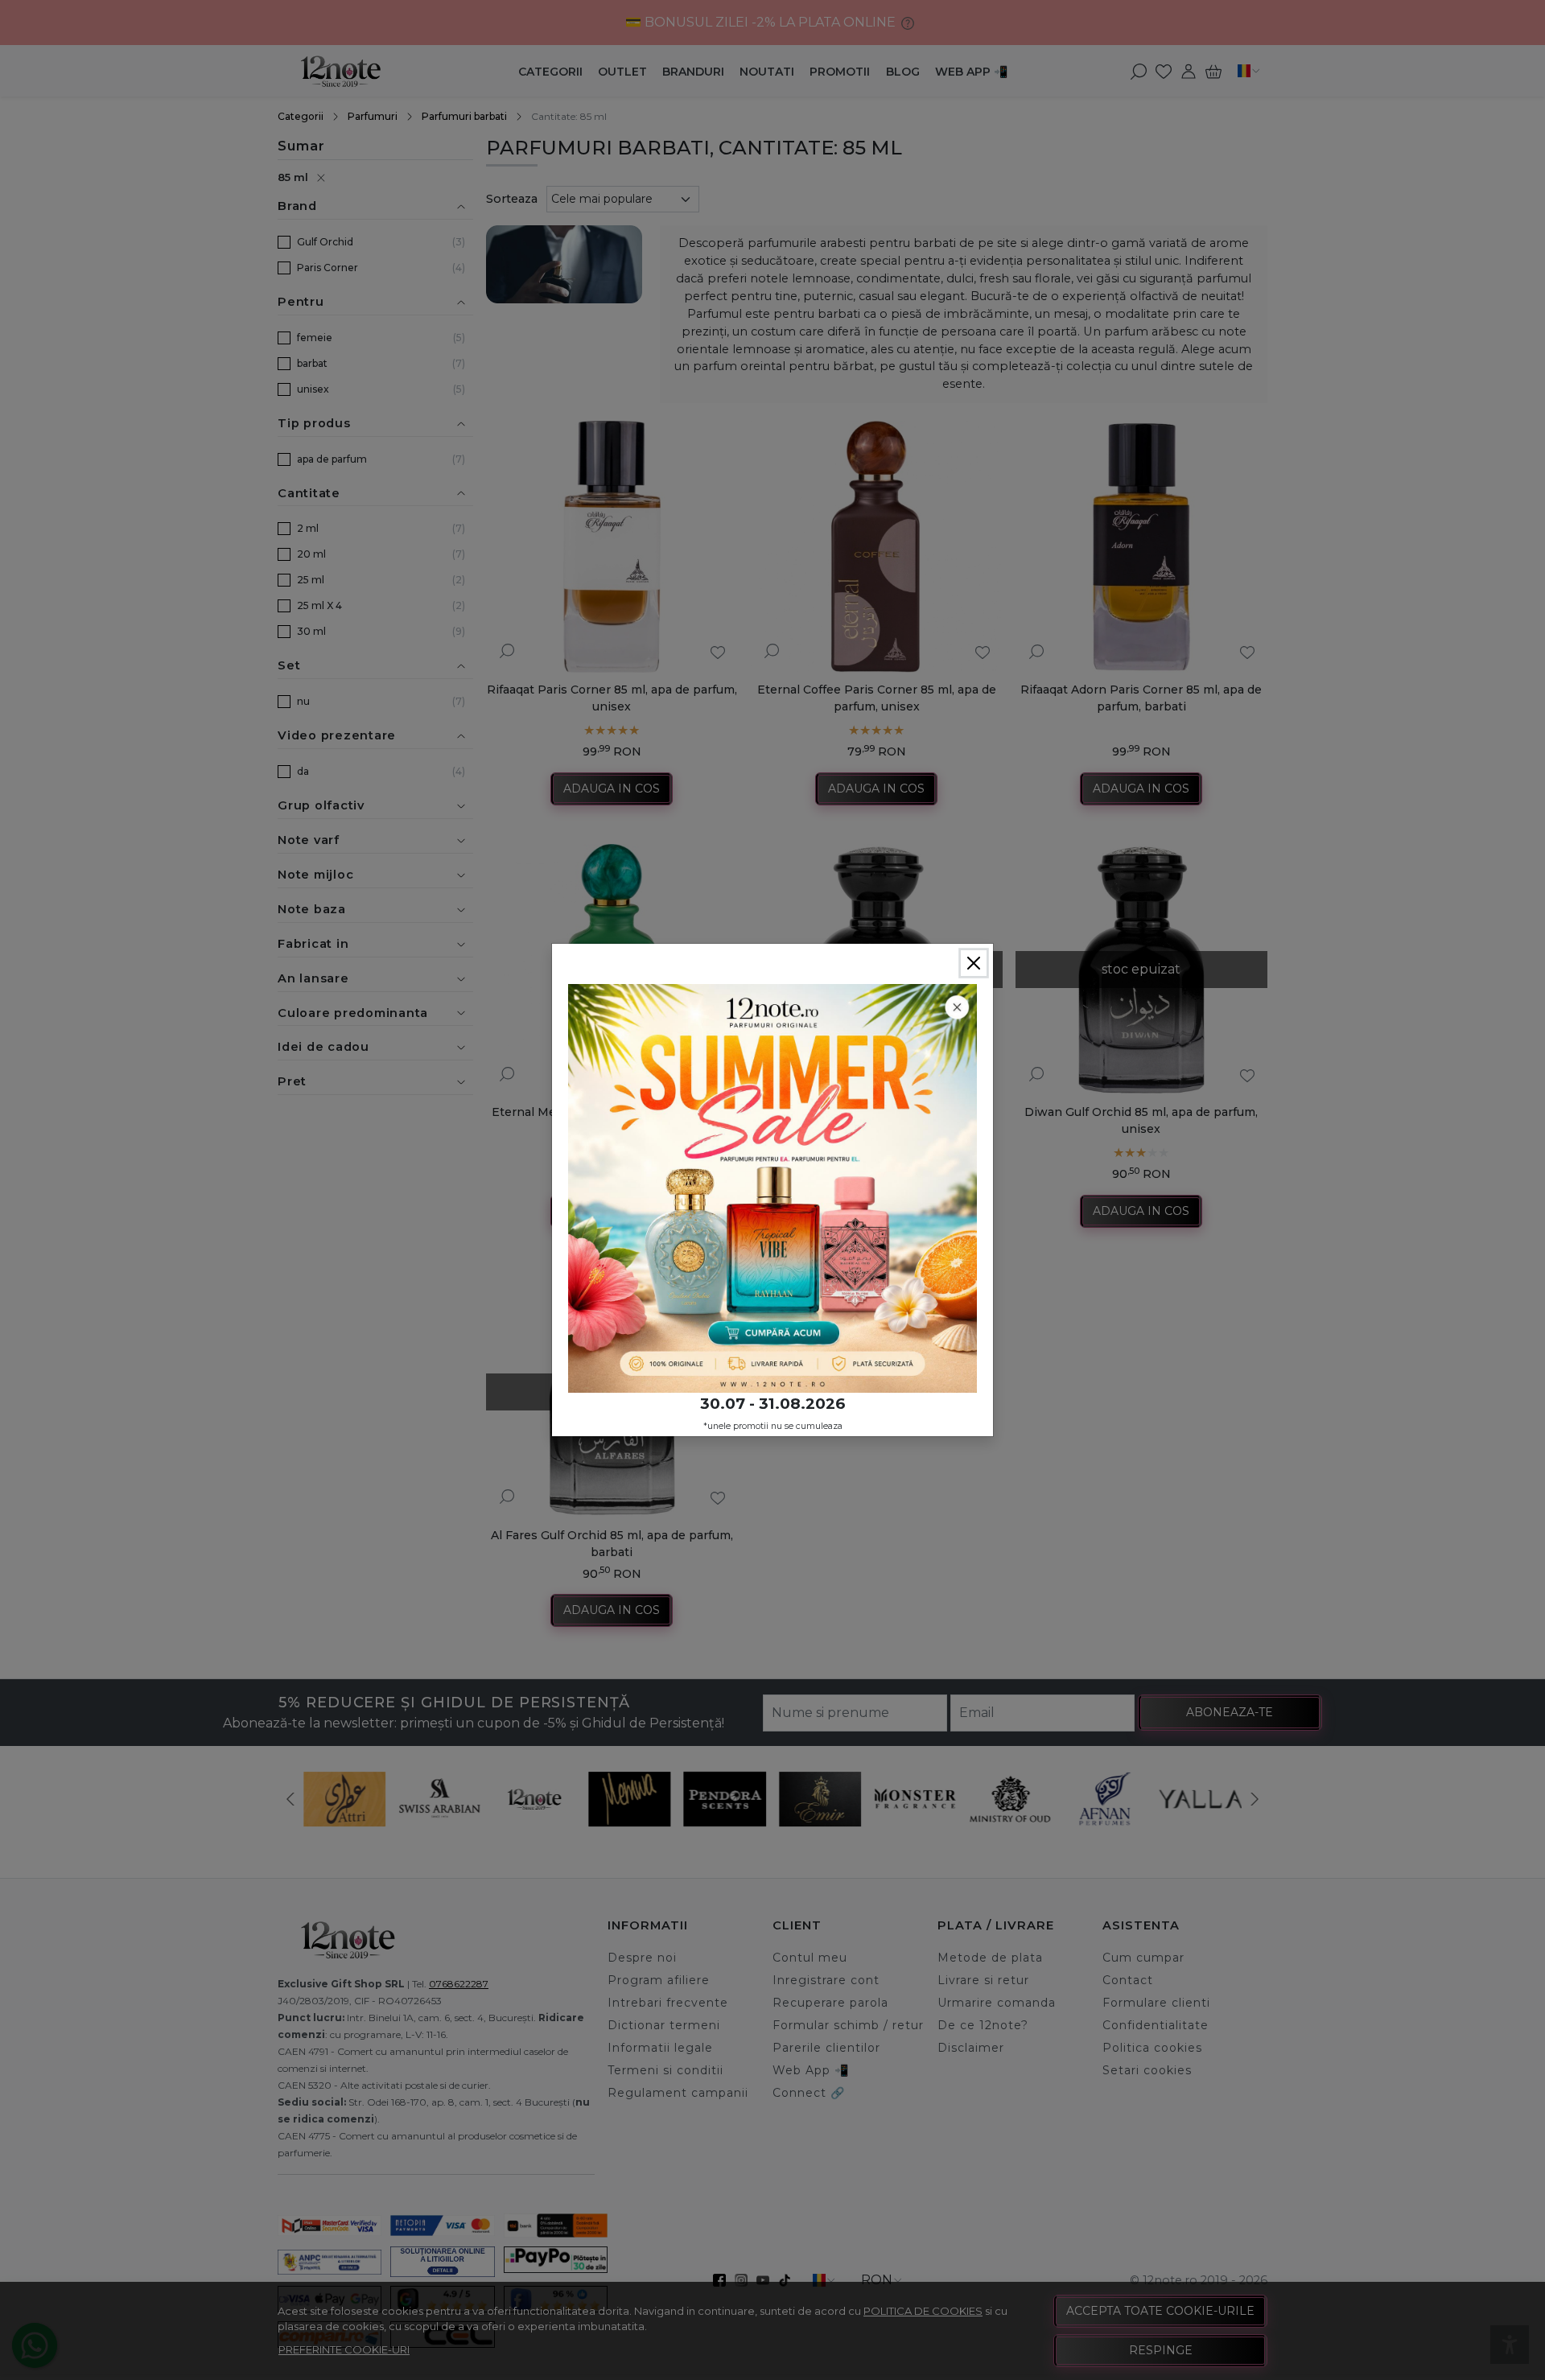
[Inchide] (974, 963)
